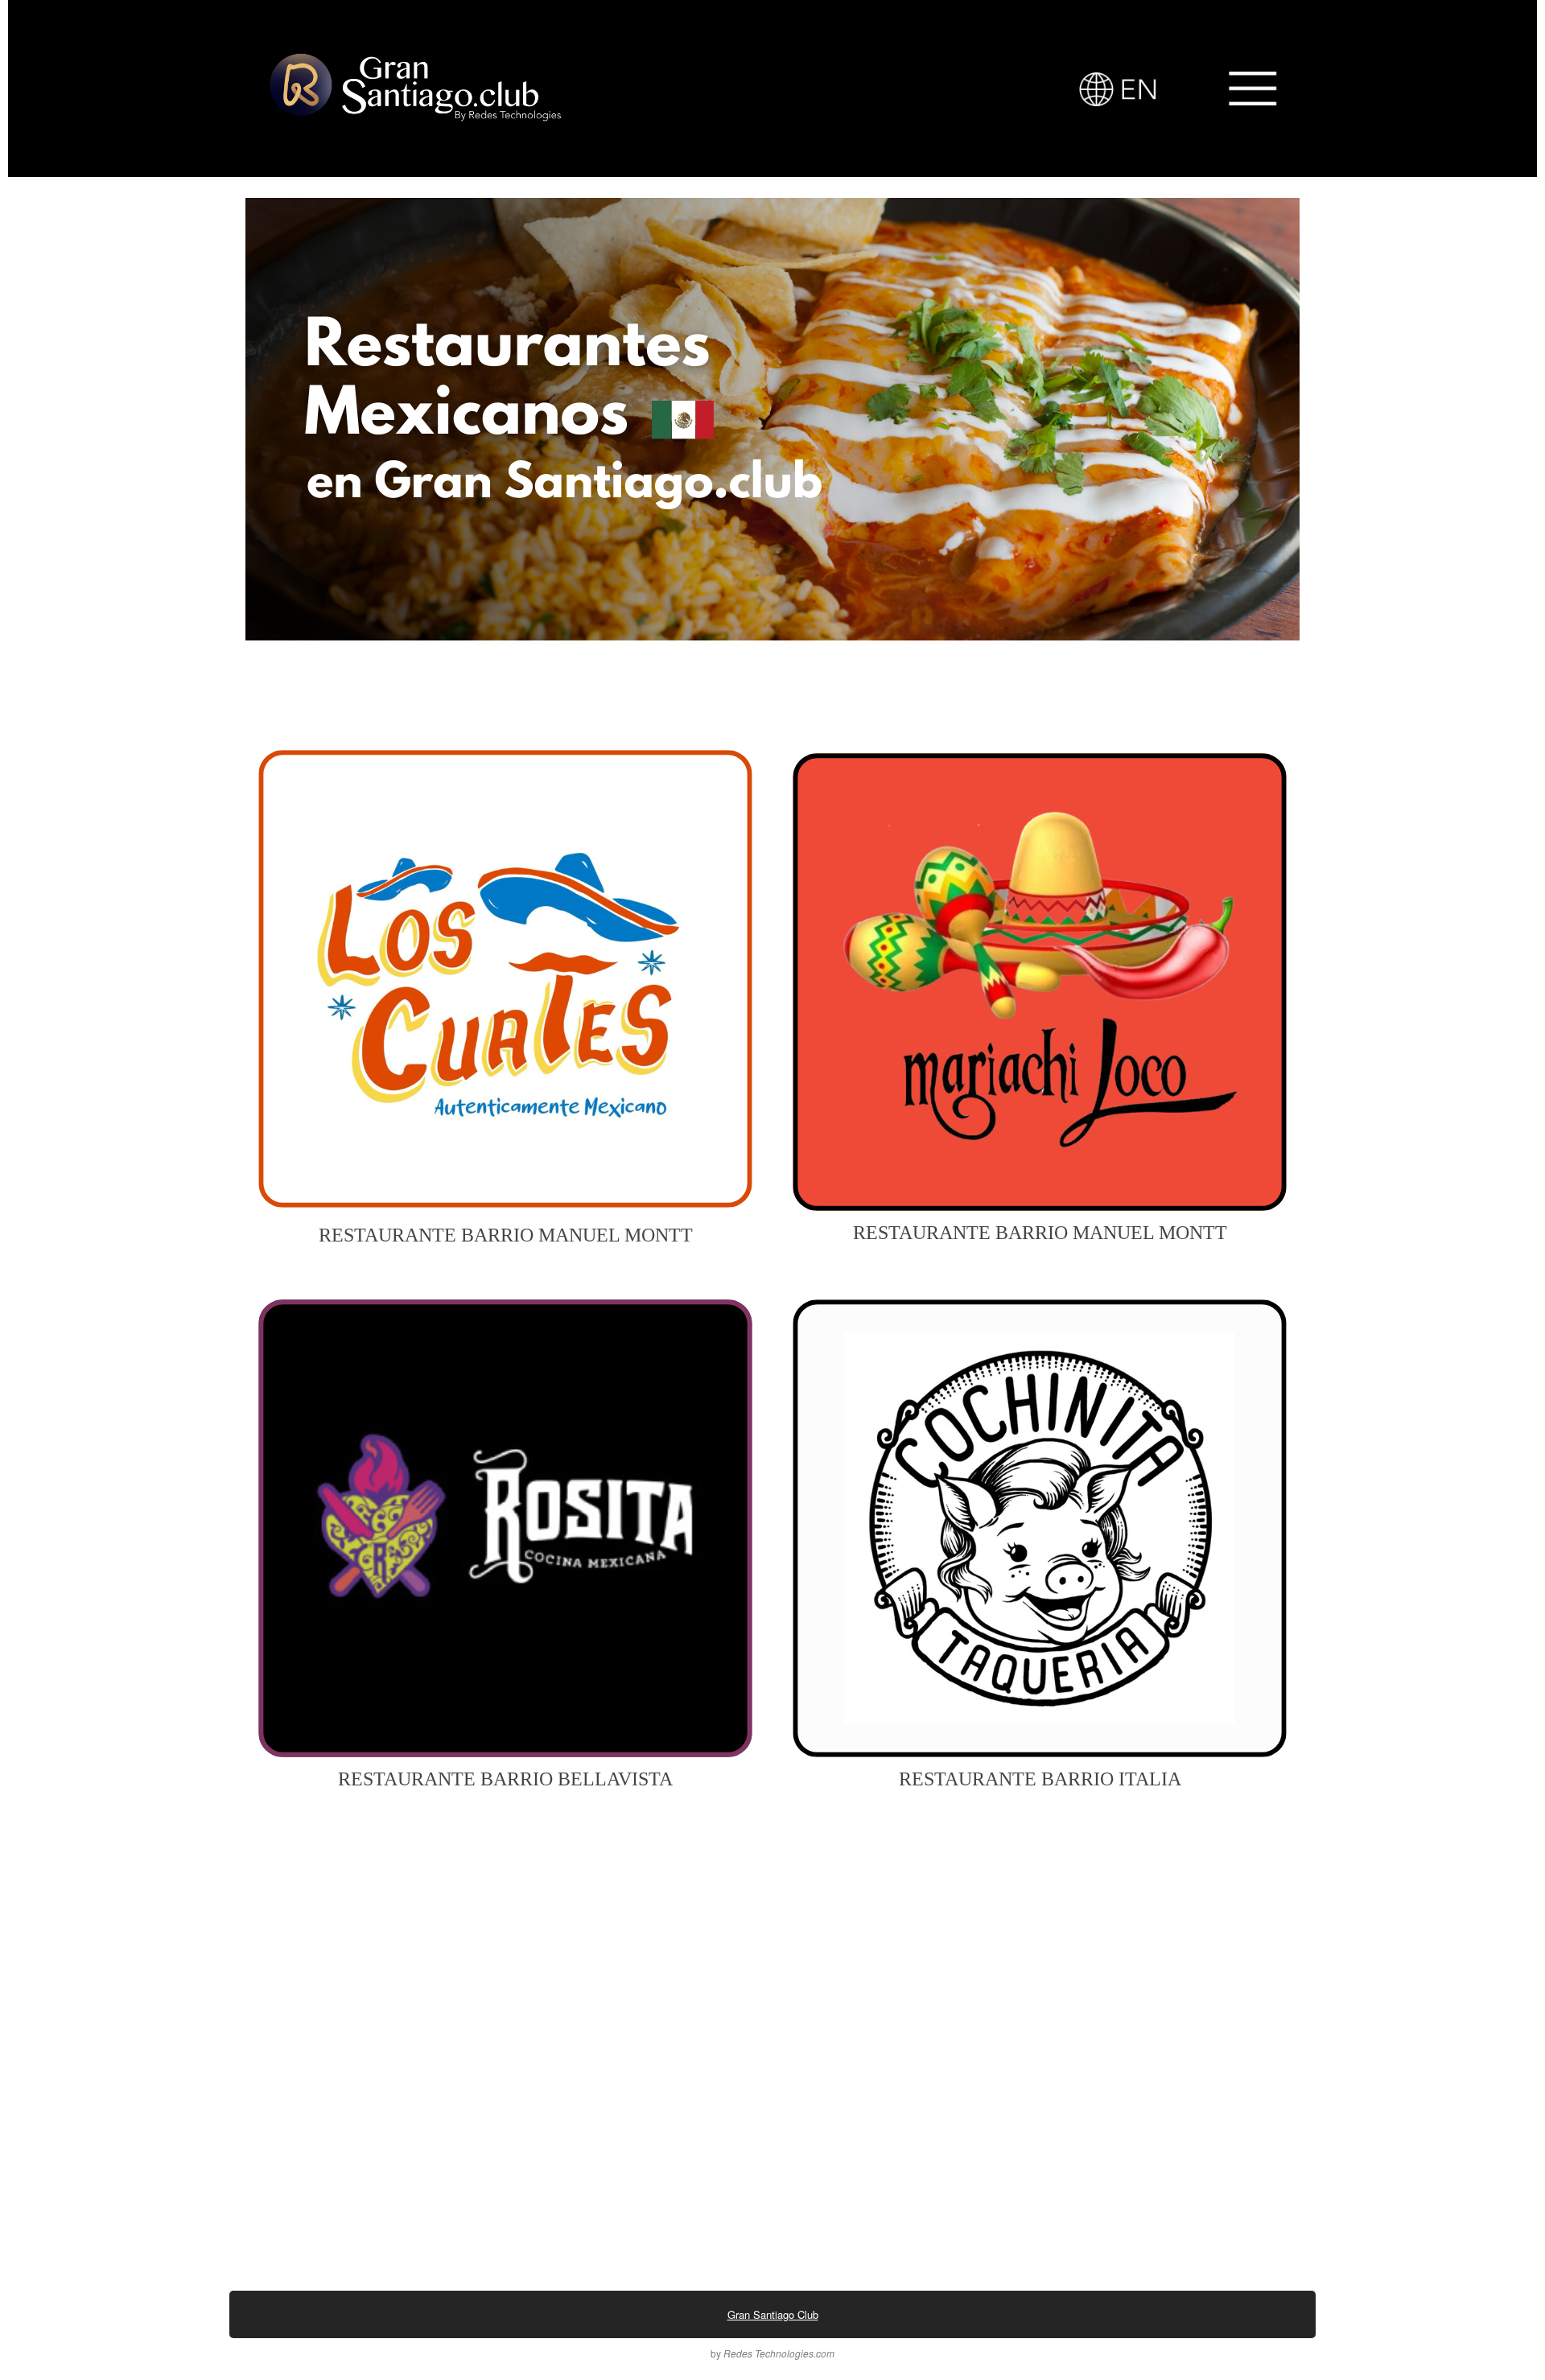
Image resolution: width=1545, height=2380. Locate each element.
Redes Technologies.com (778, 2353)
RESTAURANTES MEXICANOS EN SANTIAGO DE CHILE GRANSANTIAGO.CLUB (329, 194)
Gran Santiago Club (773, 2314)
